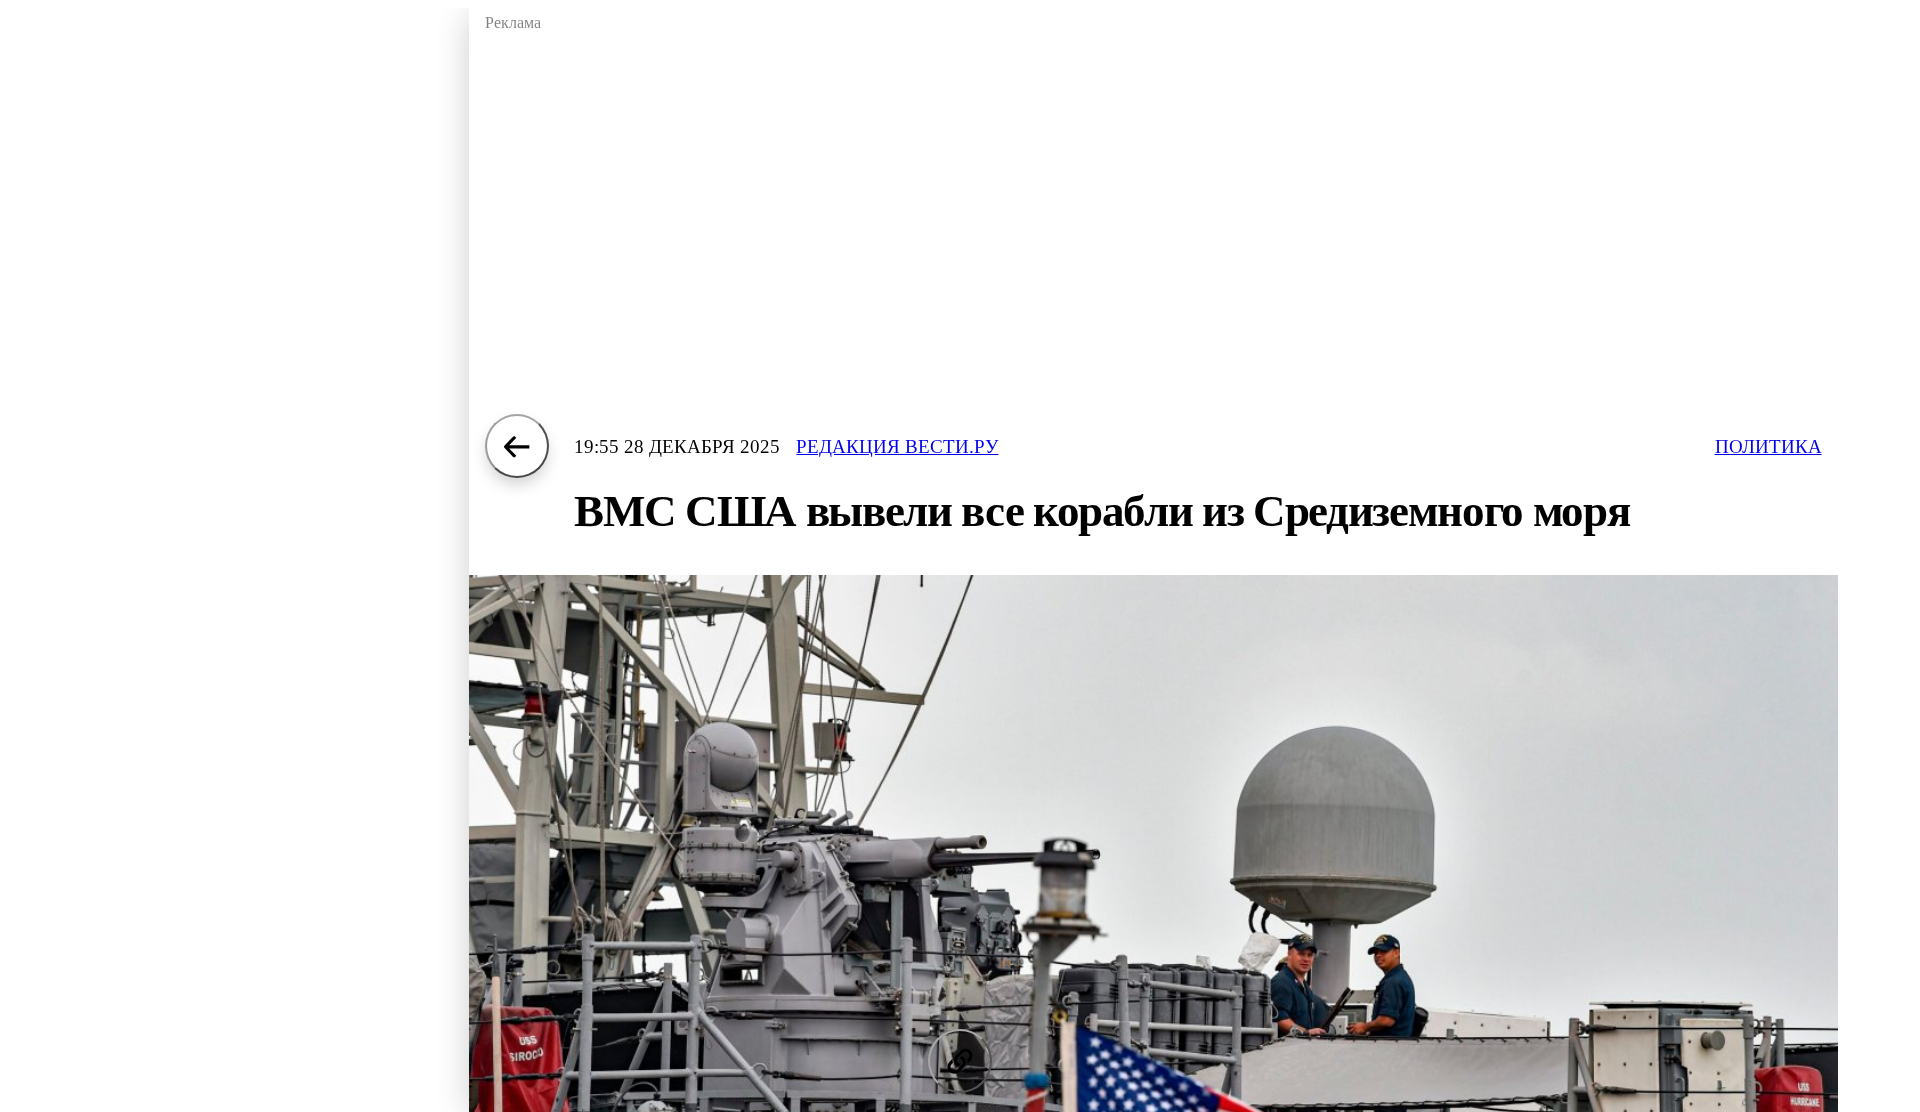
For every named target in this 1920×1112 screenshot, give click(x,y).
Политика (1768, 446)
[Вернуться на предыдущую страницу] (517, 446)
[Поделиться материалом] (960, 1061)
